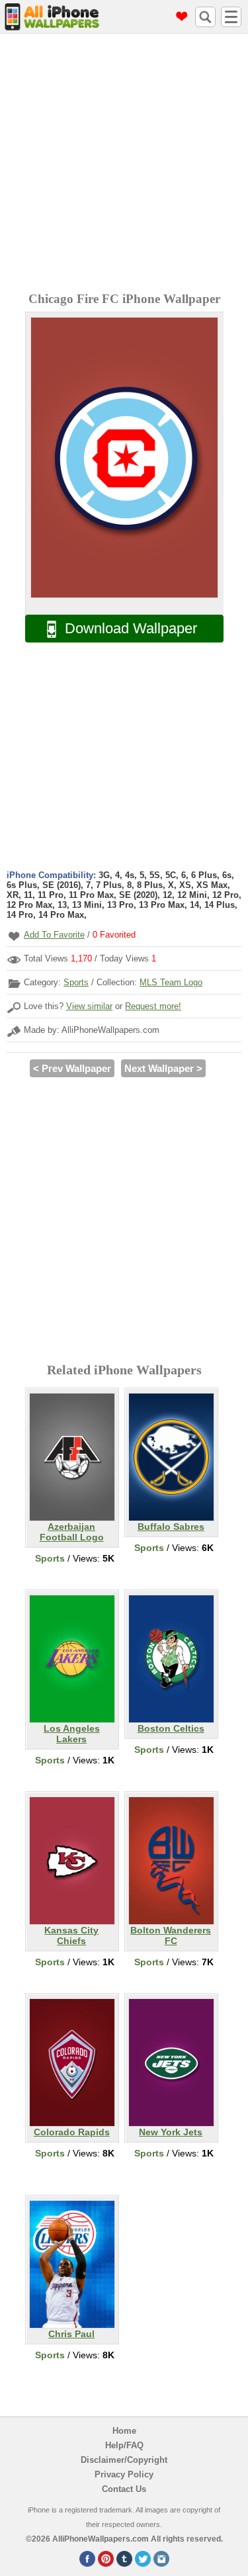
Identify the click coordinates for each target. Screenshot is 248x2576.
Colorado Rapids (72, 2132)
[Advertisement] (124, 164)
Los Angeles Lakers (72, 1734)
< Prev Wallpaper (72, 1068)
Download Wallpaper (131, 628)
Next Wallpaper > (163, 1068)
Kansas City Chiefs (71, 1935)
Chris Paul (71, 2334)
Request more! (153, 1006)
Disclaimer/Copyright (124, 2460)
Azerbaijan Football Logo (72, 1532)
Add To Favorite (54, 935)
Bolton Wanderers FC (171, 1935)
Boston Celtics (171, 1728)
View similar (89, 1006)
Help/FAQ (124, 2445)
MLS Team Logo (171, 982)
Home (124, 2431)
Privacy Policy (124, 2474)
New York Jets (171, 2132)
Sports (76, 982)
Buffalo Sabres (171, 1527)
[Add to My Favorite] (14, 936)
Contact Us (124, 2489)
